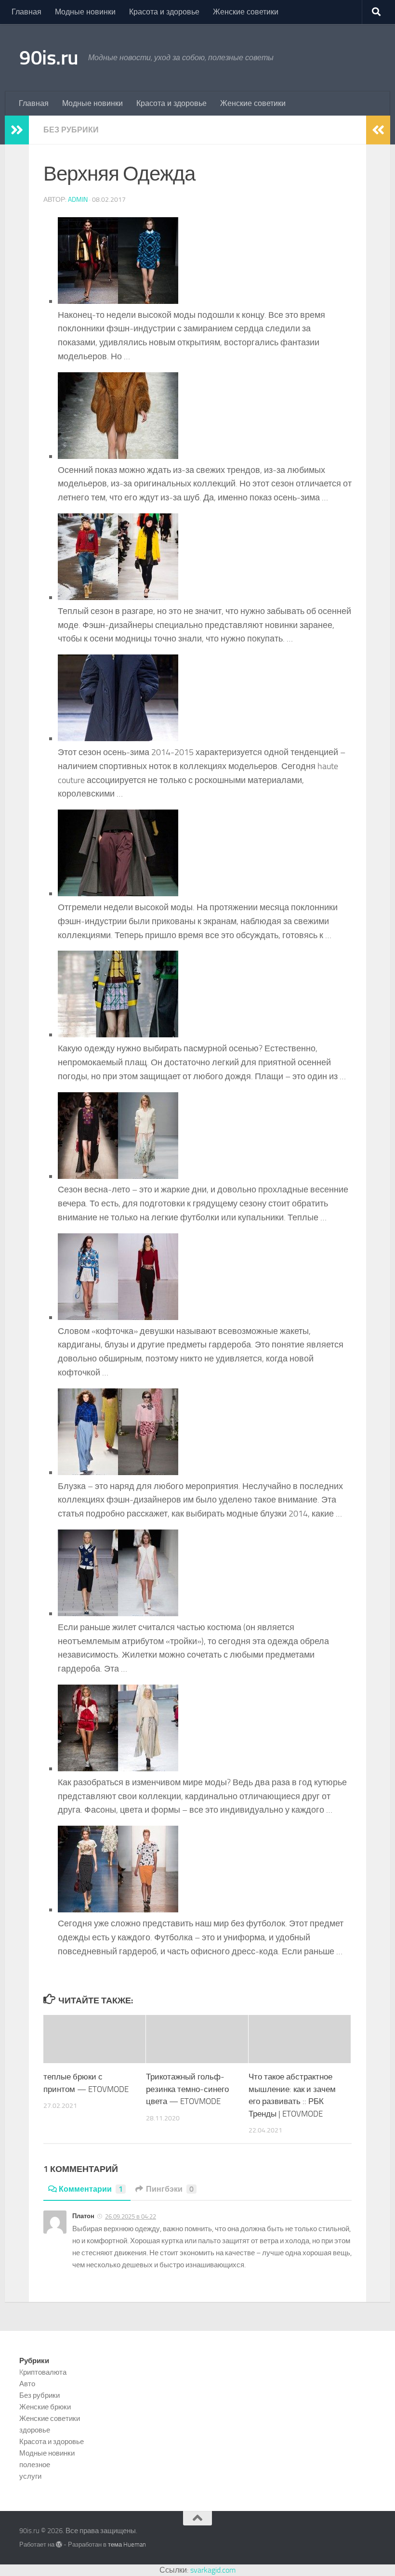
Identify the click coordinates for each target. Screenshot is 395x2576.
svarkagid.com (213, 2570)
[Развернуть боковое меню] (17, 130)
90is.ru (49, 58)
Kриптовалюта (43, 2372)
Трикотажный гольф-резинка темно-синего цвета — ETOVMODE (187, 2089)
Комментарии (91, 2189)
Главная (26, 12)
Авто (27, 2384)
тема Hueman (127, 2544)
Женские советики (246, 12)
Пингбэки (170, 2189)
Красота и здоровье (164, 12)
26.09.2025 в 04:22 (131, 2216)
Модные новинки (85, 12)
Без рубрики (71, 130)
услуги (30, 2476)
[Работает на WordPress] (59, 2544)
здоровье (35, 2430)
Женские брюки (45, 2407)
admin (78, 200)
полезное (35, 2465)
